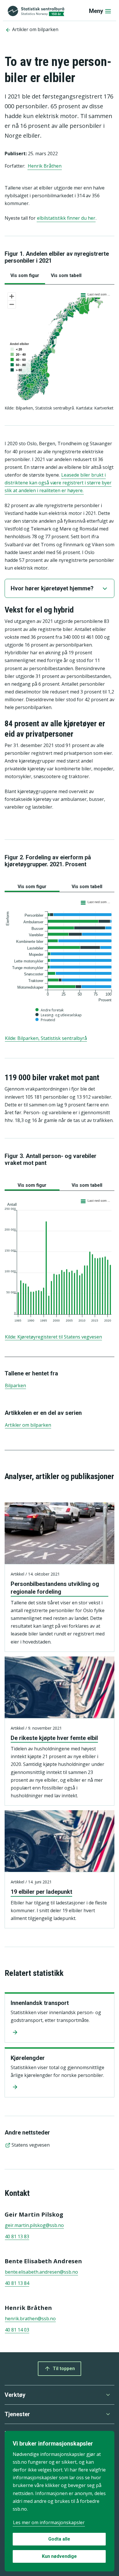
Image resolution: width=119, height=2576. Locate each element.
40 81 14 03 (17, 2330)
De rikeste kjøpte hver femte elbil (54, 1738)
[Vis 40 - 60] (18, 360)
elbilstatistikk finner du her (66, 218)
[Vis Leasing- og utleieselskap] (59, 1017)
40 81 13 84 (17, 2283)
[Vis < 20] (16, 349)
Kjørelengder (28, 2058)
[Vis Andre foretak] (50, 1013)
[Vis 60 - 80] (18, 365)
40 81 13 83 (17, 2236)
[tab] (25, 276)
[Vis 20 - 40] (18, 355)
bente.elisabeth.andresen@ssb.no (41, 2272)
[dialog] (59, 2501)
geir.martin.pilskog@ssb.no (34, 2225)
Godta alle (59, 2539)
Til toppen (64, 2369)
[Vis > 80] (16, 370)
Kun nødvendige (59, 2556)
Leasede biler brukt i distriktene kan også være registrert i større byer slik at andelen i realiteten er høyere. (58, 483)
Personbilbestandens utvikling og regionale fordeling (55, 1588)
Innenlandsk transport (40, 2003)
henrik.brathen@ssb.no (30, 2319)
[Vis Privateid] (46, 1022)
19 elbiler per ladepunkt (41, 1892)
